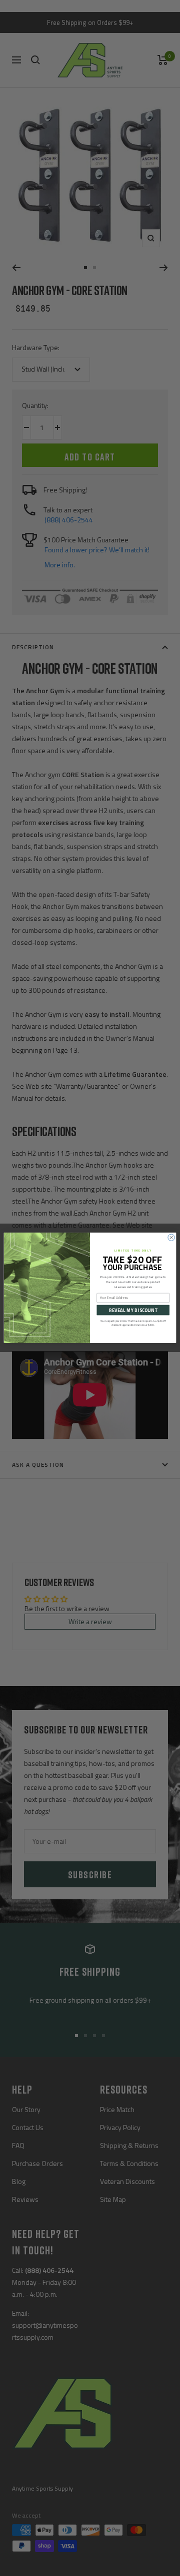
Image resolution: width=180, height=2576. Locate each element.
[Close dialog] (171, 1238)
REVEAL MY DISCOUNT (133, 1310)
